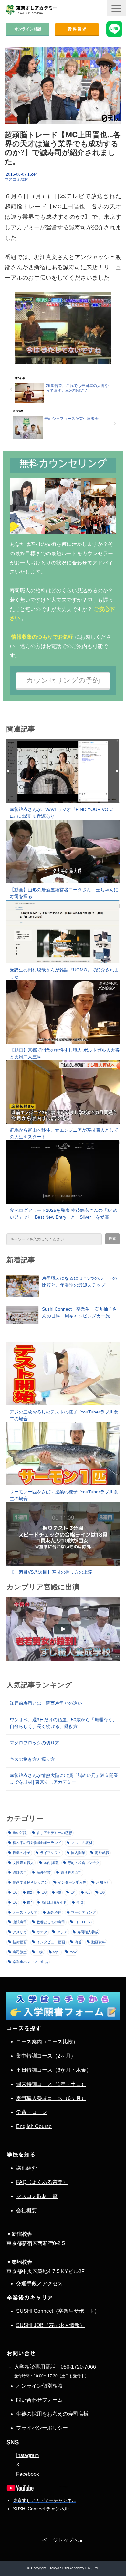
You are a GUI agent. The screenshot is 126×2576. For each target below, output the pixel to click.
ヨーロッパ (84, 1922)
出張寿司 (20, 1922)
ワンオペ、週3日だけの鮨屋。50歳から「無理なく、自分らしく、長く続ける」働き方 (63, 1723)
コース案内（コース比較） (47, 2042)
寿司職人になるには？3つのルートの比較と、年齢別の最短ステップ (79, 1282)
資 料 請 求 (77, 29)
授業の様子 (21, 1853)
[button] (116, 8)
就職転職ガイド (54, 1902)
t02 (30, 1892)
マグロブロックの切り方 (35, 1743)
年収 (80, 1902)
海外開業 (44, 1872)
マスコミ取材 (16, 179)
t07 (30, 1902)
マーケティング (84, 1912)
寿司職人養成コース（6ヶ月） (51, 2098)
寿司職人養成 (88, 1932)
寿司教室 (20, 1952)
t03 (15, 1902)
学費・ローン (32, 2112)
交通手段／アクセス (39, 2284)
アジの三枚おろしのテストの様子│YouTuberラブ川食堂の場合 (64, 1415)
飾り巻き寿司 (71, 1872)
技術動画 (20, 1942)
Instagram (27, 2455)
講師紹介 (26, 2168)
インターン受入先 (72, 1882)
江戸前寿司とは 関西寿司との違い (46, 1703)
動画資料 (99, 1942)
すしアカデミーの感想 (54, 1833)
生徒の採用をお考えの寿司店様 (52, 2414)
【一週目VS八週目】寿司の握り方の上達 (51, 1572)
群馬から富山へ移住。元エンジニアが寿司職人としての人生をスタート (64, 1133)
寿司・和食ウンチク (84, 1863)
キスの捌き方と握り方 (32, 1759)
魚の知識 (20, 1833)
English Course (34, 2126)
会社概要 (26, 2210)
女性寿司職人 (23, 1863)
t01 (88, 1892)
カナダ (42, 1932)
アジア (62, 1932)
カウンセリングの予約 (63, 680)
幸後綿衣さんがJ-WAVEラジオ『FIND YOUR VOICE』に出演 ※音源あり (61, 813)
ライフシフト (51, 1853)
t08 (44, 1892)
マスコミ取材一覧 (37, 2196)
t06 (102, 1892)
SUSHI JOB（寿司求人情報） (51, 2325)
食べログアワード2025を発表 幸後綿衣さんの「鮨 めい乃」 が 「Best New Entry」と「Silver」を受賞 (64, 1214)
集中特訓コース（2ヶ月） (46, 2056)
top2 (73, 1952)
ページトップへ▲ (63, 2540)
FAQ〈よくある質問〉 (42, 2182)
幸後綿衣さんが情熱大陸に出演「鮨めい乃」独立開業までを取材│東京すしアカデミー (64, 1779)
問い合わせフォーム (39, 2400)
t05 (15, 1892)
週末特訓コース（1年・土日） (51, 2084)
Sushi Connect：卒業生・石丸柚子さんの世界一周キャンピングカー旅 (79, 1312)
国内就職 (51, 1863)
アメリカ (20, 1932)
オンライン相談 (28, 29)
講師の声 (20, 1872)
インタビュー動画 (51, 1942)
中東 (40, 1952)
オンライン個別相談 (39, 2386)
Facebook (28, 2474)
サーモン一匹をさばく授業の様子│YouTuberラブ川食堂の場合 (64, 1495)
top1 (57, 1952)
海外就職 (102, 1853)
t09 (59, 1892)
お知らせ (103, 1882)
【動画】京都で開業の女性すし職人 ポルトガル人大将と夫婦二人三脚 (65, 1053)
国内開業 (78, 1853)
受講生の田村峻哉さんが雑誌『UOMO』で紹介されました (64, 973)
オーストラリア (25, 1912)
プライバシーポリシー (42, 2428)
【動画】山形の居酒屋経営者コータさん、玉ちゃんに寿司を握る (64, 893)
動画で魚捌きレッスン (30, 1882)
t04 (73, 1892)
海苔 (78, 1942)
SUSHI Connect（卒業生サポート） (58, 2311)
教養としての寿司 (51, 1922)
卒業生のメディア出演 (30, 1962)
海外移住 (54, 1912)
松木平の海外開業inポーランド (37, 1843)
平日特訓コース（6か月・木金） (54, 2070)
